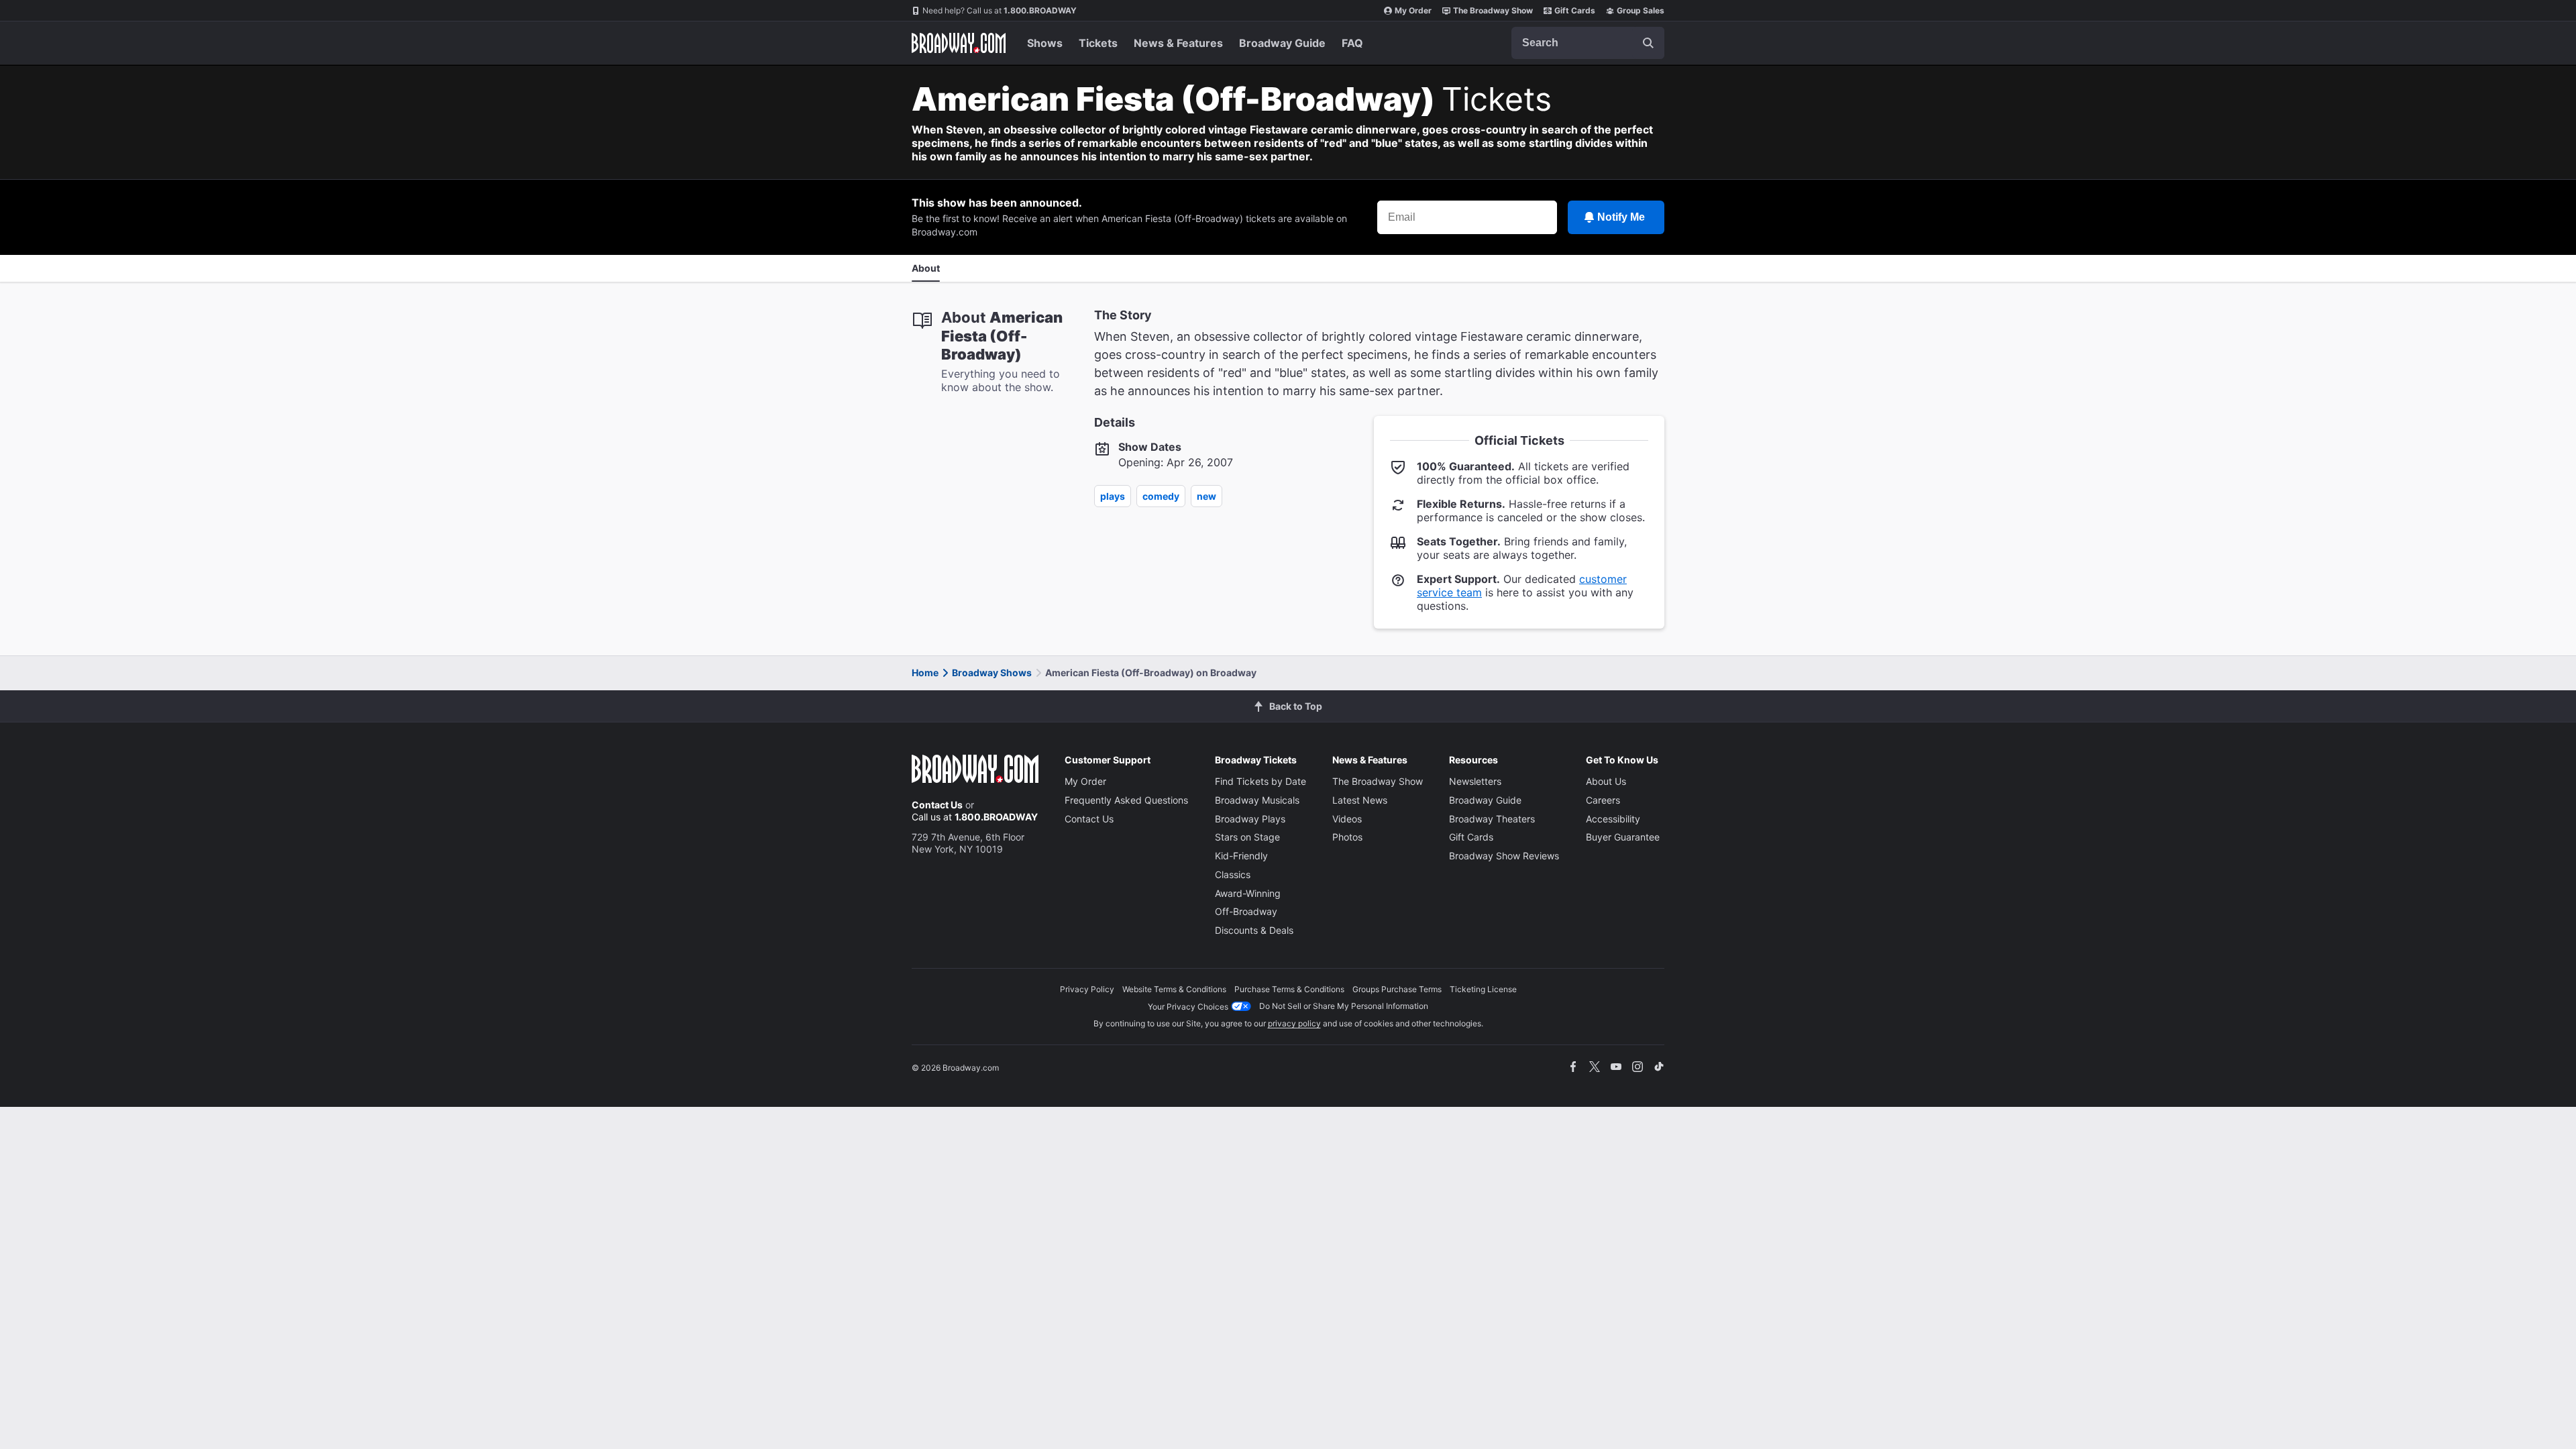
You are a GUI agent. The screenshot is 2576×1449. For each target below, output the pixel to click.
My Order (1413, 10)
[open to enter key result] (1648, 43)
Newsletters (1475, 781)
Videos (1347, 819)
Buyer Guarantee (1623, 837)
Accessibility (1613, 819)
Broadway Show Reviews (1504, 856)
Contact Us (937, 805)
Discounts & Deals (1254, 930)
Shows (1045, 43)
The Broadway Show (1493, 10)
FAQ (1352, 43)
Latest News (1360, 800)
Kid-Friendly (1241, 856)
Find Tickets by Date (1260, 781)
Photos (1347, 837)
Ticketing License (1483, 989)
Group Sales (1641, 10)
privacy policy (1294, 1023)
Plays (1113, 496)
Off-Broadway (1246, 911)
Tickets (1098, 43)
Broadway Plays (1250, 819)
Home (925, 673)
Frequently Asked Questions (1126, 800)
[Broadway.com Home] (959, 43)
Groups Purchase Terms (1397, 989)
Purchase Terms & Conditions (1289, 989)
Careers (1603, 800)
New (1206, 496)
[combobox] (1588, 43)
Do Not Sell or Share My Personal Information (1344, 1006)
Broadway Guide (1282, 43)
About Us (1606, 781)
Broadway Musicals (1257, 800)
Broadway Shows (992, 673)
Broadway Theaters (1492, 819)
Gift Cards (1575, 10)
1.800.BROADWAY (1000, 10)
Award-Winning (1248, 893)
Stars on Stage (1247, 837)
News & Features (1178, 43)
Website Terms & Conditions (1174, 989)
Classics (1233, 874)
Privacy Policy (1087, 989)
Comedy (1161, 496)
